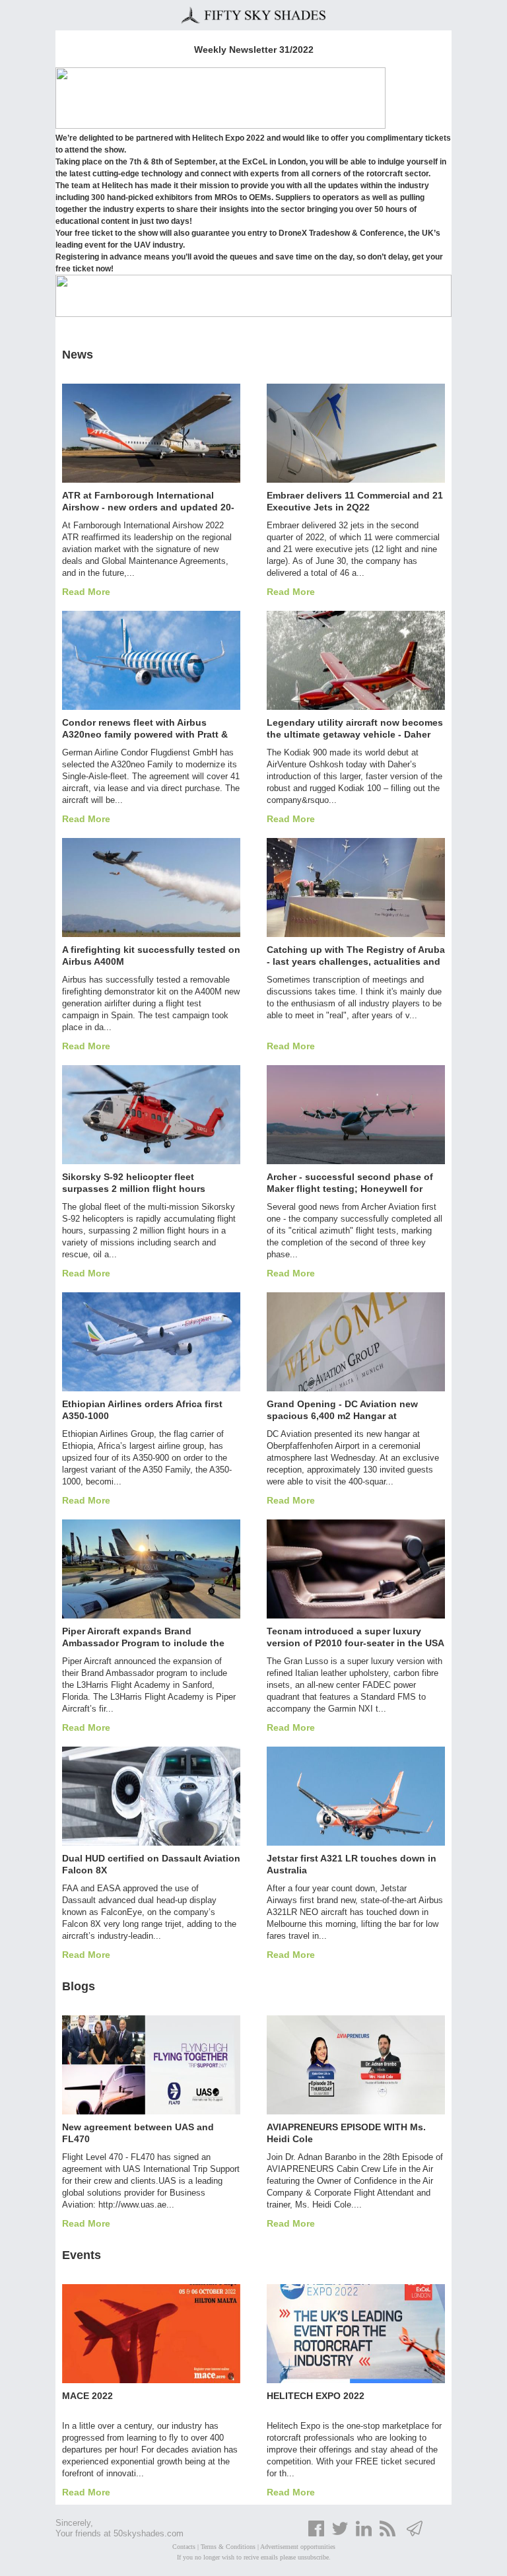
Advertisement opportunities (298, 2547)
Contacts (184, 2547)
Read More (86, 592)
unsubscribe (313, 2557)
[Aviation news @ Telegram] (415, 2534)
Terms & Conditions (228, 2547)
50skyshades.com (149, 2533)
